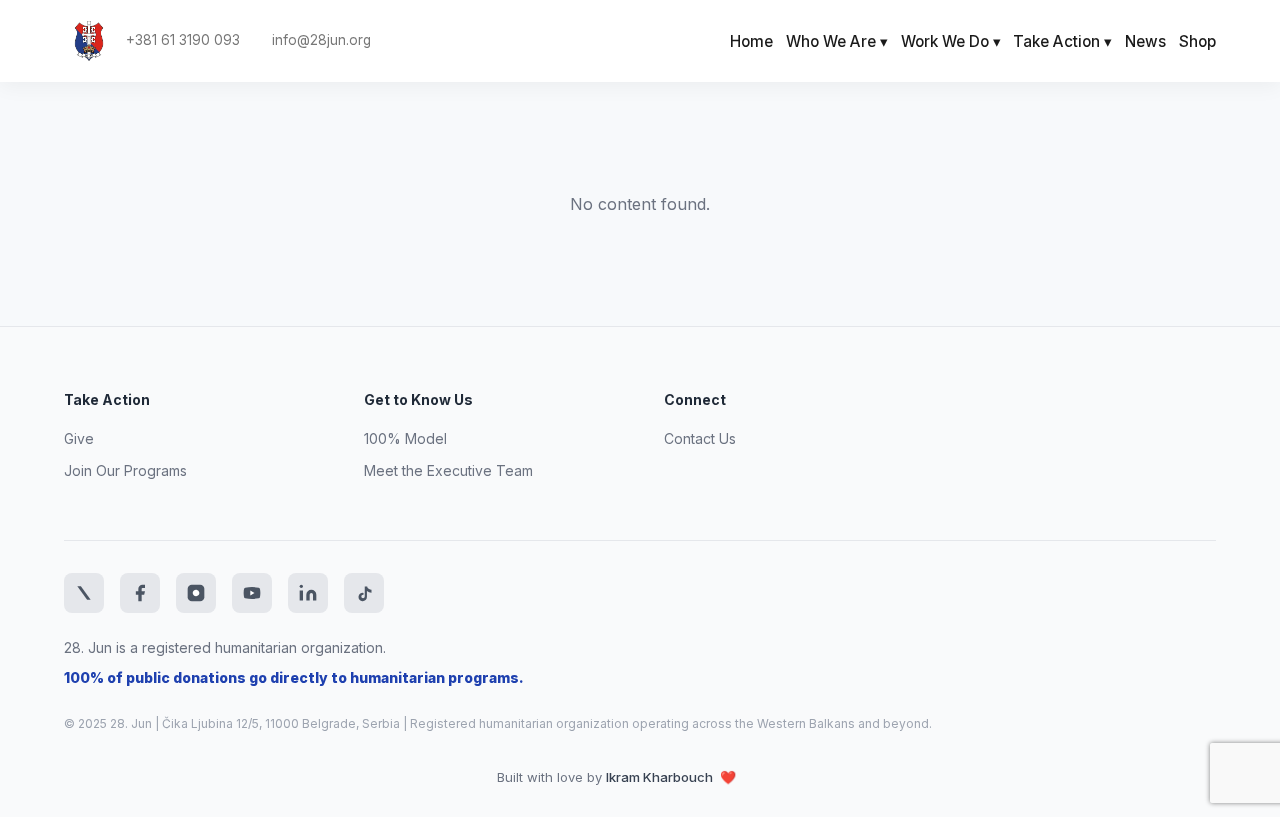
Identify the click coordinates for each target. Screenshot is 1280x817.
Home (751, 41)
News (1145, 41)
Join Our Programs (125, 470)
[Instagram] (196, 593)
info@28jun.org (321, 40)
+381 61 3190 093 (183, 40)
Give (79, 438)
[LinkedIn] (308, 593)
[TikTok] (364, 593)
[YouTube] (252, 593)
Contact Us (700, 438)
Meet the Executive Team (448, 470)
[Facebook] (140, 593)
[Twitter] (84, 593)
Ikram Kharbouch (661, 777)
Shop (1197, 41)
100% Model (405, 438)
